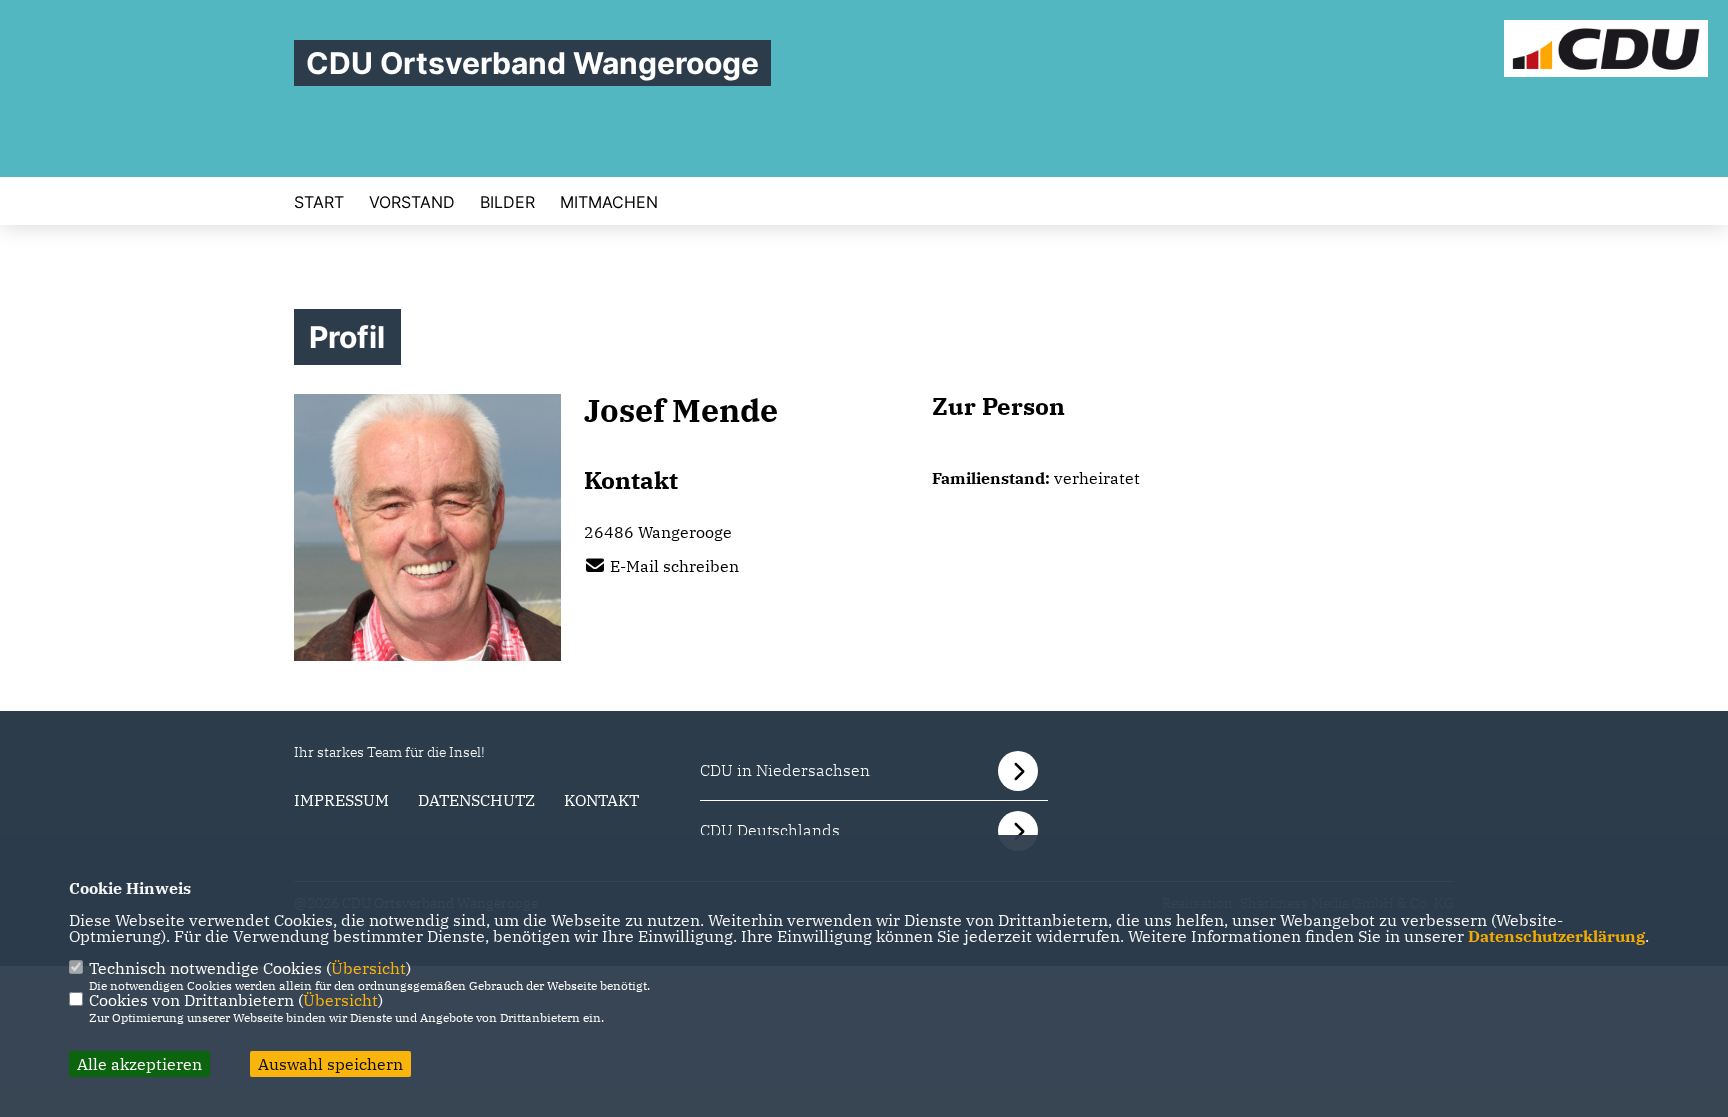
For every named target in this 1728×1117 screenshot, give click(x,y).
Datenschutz (476, 800)
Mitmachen (609, 202)
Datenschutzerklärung (1556, 936)
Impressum (341, 800)
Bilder (507, 202)
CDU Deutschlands (770, 830)
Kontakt (601, 800)
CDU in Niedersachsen (785, 770)
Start (319, 202)
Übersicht (368, 968)
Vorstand (412, 202)
